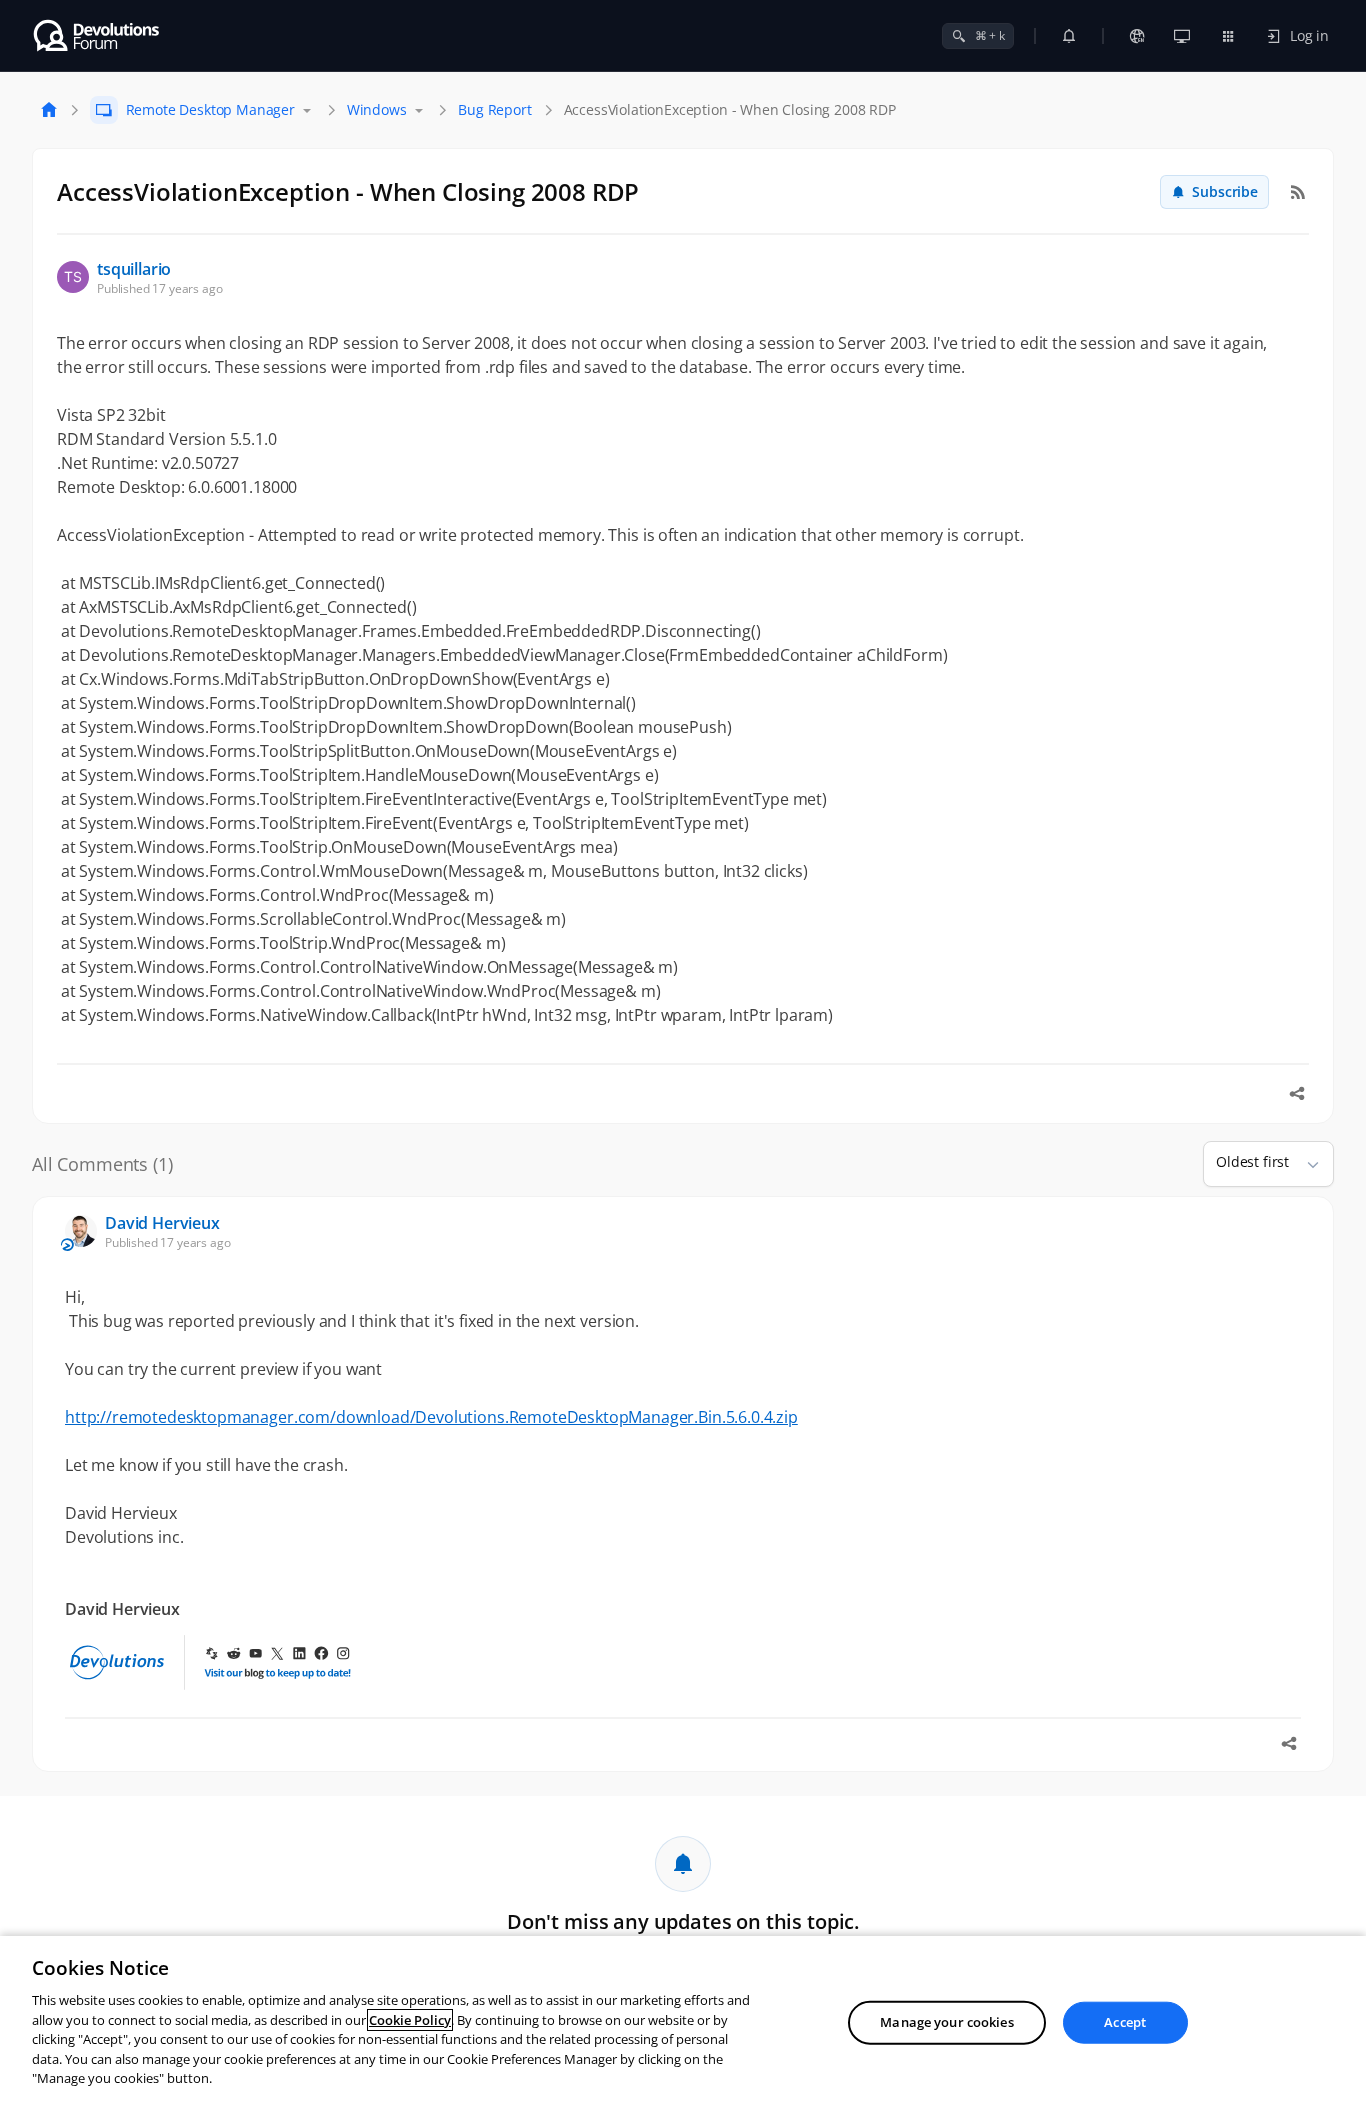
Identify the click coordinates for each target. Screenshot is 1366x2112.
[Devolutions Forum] (97, 36)
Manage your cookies (946, 2022)
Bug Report (494, 109)
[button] (1305, 1164)
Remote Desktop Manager (210, 109)
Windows (377, 109)
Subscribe (1225, 191)
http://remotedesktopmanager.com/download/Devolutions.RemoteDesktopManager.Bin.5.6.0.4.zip (431, 1417)
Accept (1125, 2022)
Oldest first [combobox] (1252, 1161)
